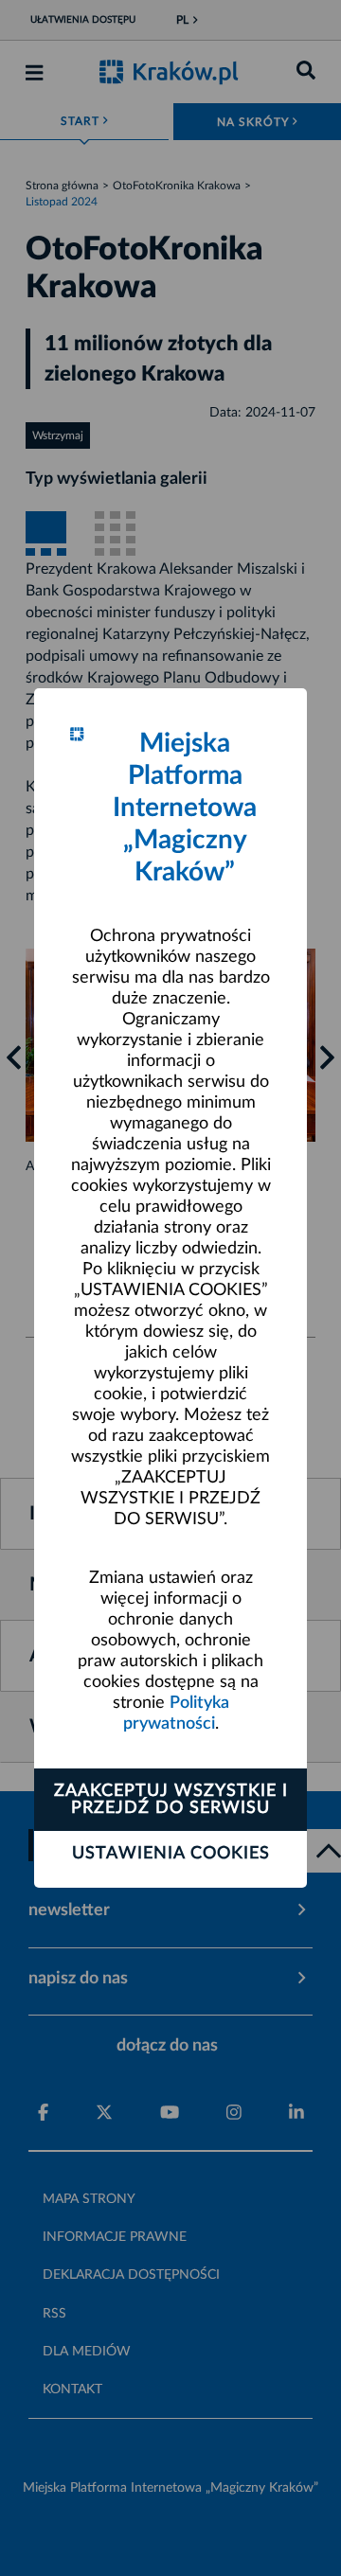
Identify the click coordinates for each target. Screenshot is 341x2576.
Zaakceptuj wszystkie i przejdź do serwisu (171, 1800)
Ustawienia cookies (171, 1854)
